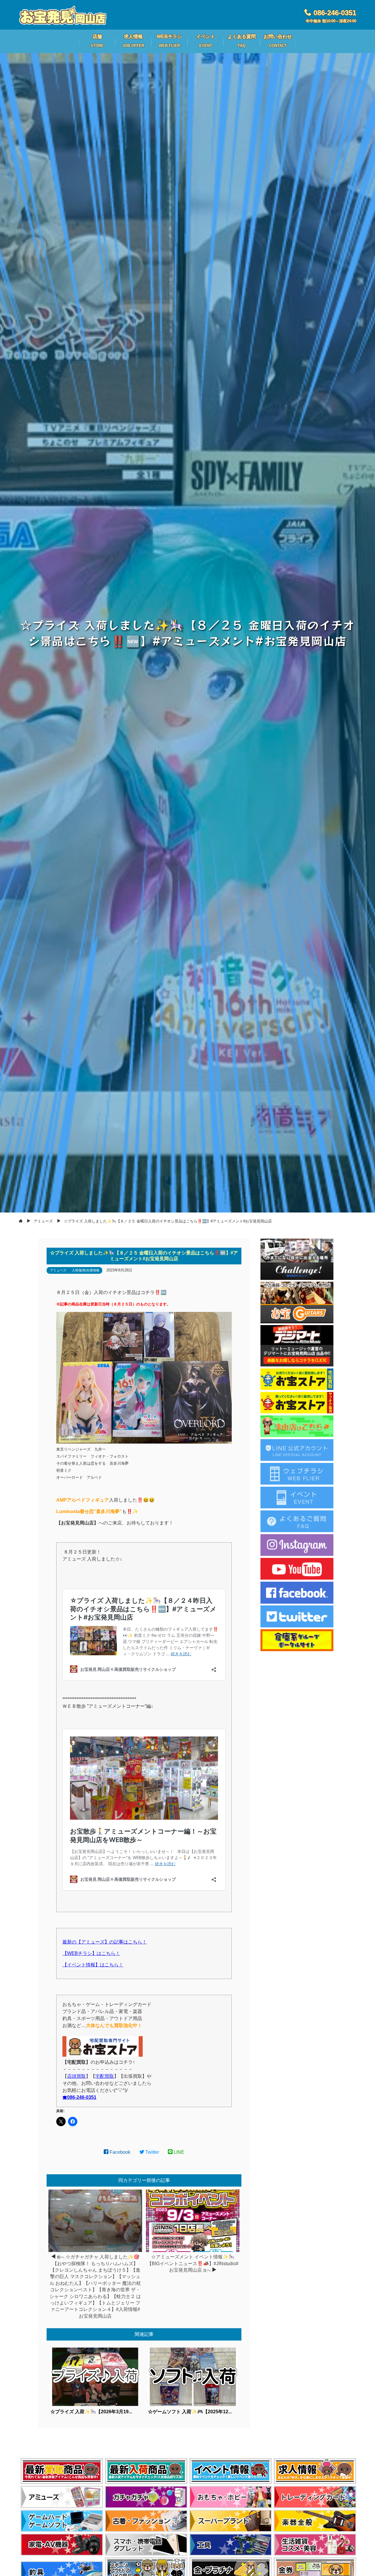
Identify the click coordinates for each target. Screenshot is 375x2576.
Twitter (152, 2152)
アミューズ (58, 1270)
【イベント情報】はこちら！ (93, 1965)
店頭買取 (76, 2076)
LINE (178, 2152)
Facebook (119, 2152)
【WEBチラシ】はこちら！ (91, 1953)
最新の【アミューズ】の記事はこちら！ (105, 1942)
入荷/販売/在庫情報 (86, 1270)
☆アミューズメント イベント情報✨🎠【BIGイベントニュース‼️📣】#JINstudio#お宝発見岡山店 (193, 2263)
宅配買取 (105, 2076)
